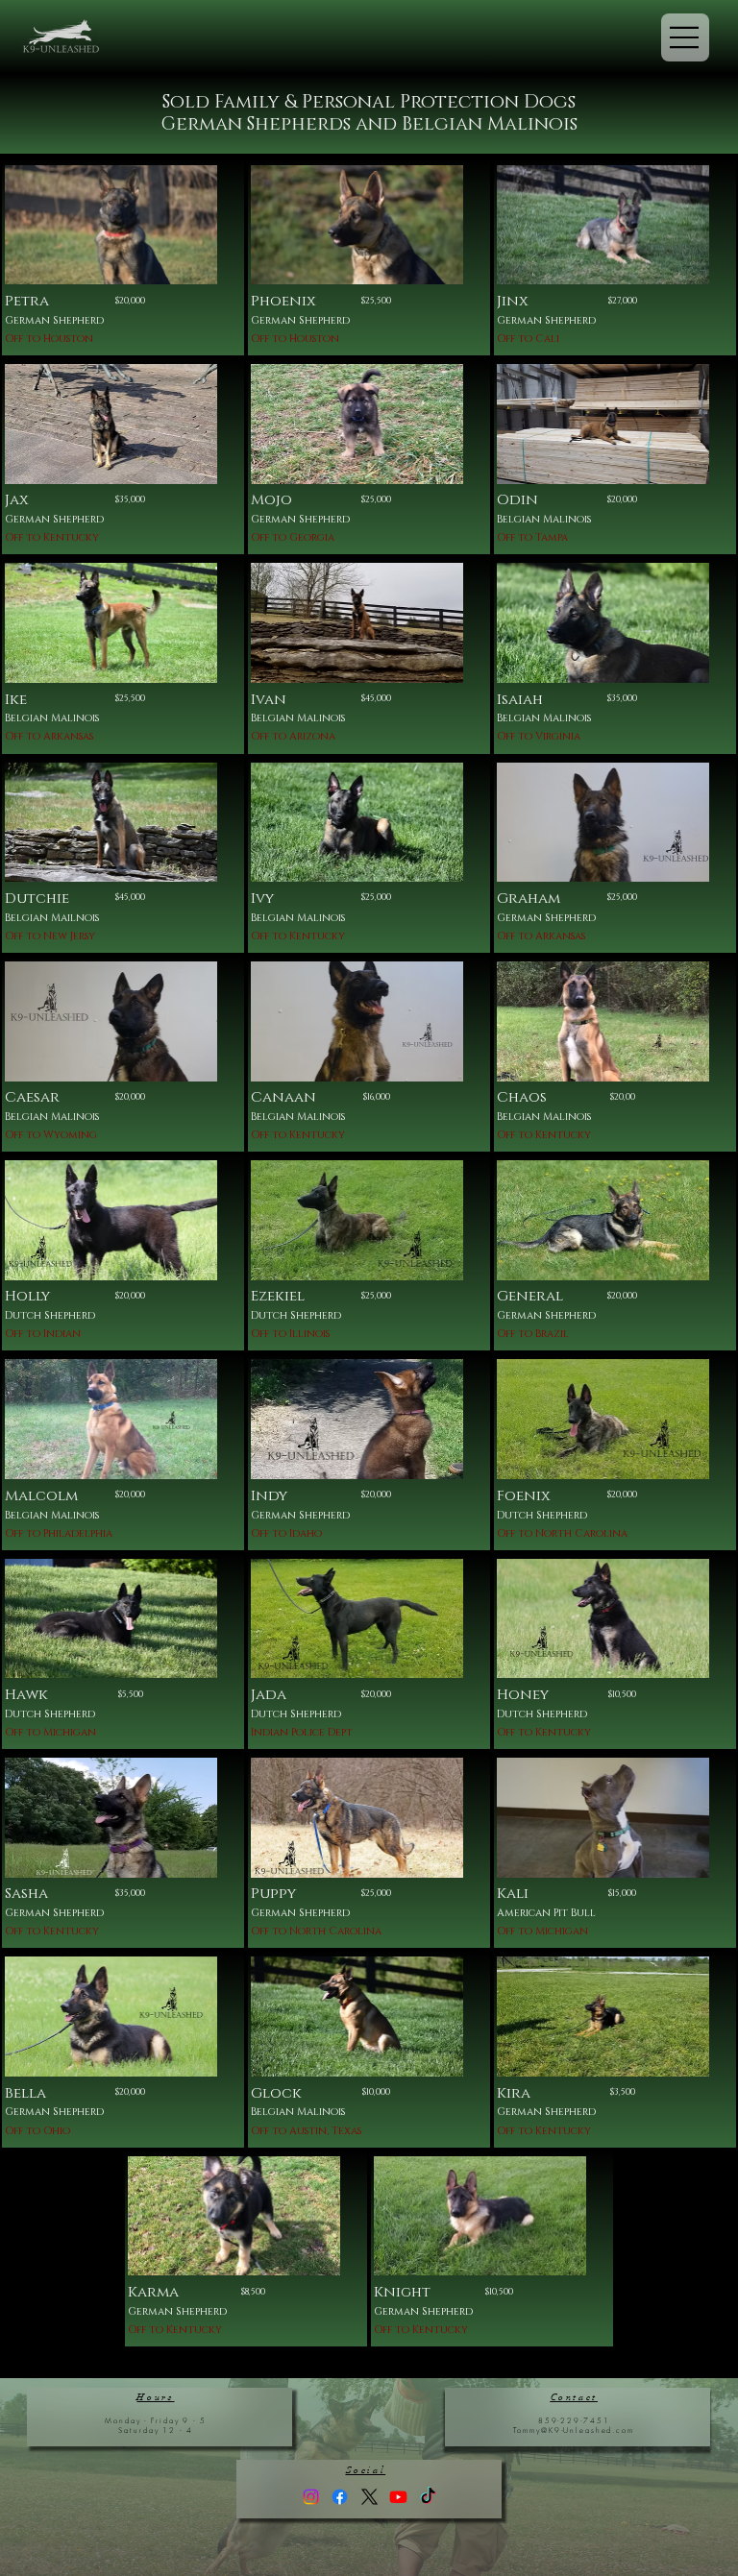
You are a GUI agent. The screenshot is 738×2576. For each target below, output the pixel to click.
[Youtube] (398, 2497)
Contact (574, 2397)
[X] (369, 2497)
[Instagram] (311, 2497)
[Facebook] (340, 2497)
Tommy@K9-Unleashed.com (573, 2430)
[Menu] (685, 37)
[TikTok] (428, 2497)
